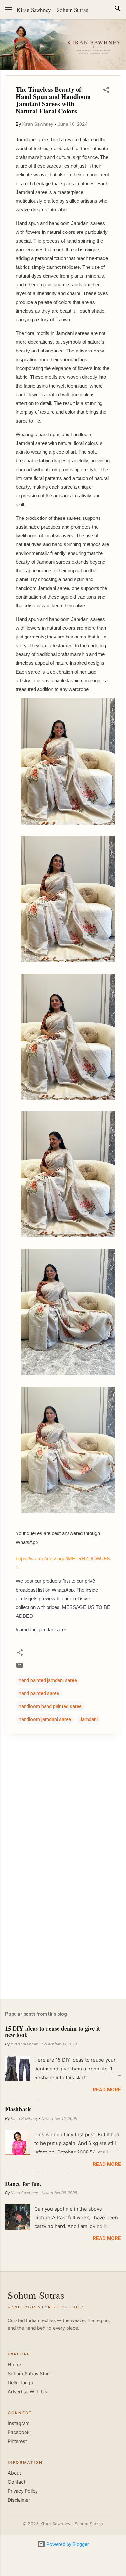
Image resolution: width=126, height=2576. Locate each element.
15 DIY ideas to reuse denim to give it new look (52, 2032)
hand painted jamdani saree (48, 1680)
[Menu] (8, 10)
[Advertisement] (63, 1943)
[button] (106, 91)
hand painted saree (39, 1693)
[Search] (118, 10)
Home (14, 2365)
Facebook (19, 2432)
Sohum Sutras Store (30, 2374)
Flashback (18, 2109)
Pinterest (17, 2441)
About (14, 2473)
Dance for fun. (23, 2184)
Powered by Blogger (67, 2544)
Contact (16, 2482)
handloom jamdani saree (45, 1719)
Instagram (19, 2423)
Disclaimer (19, 2500)
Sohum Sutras (73, 10)
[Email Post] (20, 1667)
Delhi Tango (21, 2383)
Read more (107, 2090)
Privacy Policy (23, 2491)
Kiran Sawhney (34, 10)
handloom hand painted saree (50, 1706)
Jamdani (89, 1719)
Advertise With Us (27, 2392)
